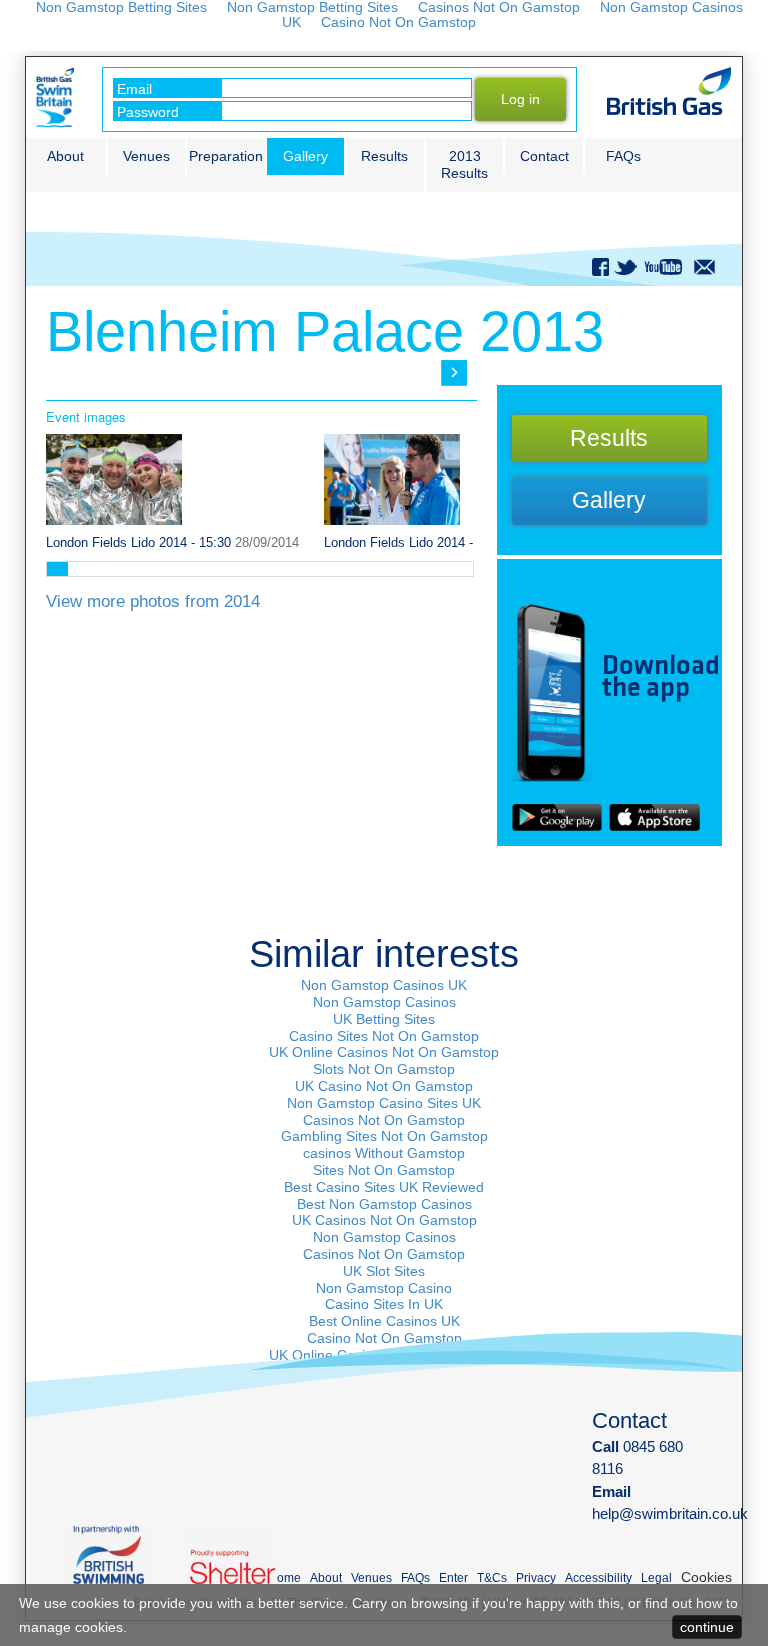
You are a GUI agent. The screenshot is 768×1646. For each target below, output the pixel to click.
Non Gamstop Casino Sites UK (384, 1103)
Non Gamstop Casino (384, 1288)
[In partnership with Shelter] (242, 1555)
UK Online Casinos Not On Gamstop (384, 1052)
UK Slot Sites (384, 1271)
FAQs (623, 156)
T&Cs (492, 1578)
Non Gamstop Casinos (384, 1002)
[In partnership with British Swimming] (122, 1555)
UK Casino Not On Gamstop (384, 1086)
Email (134, 89)
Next (454, 373)
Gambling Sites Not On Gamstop (384, 1136)
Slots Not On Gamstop (384, 1069)
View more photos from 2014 (153, 601)
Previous (69, 373)
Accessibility (598, 1578)
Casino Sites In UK (384, 1304)
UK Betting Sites (384, 1019)
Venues (146, 156)
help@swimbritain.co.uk (670, 1513)
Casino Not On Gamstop (398, 22)
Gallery (305, 156)
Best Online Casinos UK (384, 1321)
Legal (656, 1578)
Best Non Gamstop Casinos (384, 1204)
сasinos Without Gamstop (384, 1153)
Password (148, 112)
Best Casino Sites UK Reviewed (384, 1187)
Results (384, 156)
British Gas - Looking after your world (669, 91)
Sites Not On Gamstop (384, 1170)
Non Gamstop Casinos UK (384, 985)
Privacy (536, 1578)
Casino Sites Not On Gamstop (384, 1036)
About (65, 156)
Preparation (226, 156)
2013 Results (464, 164)
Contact (544, 156)
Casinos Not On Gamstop (384, 1120)
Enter (453, 1578)
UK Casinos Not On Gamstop (384, 1220)
